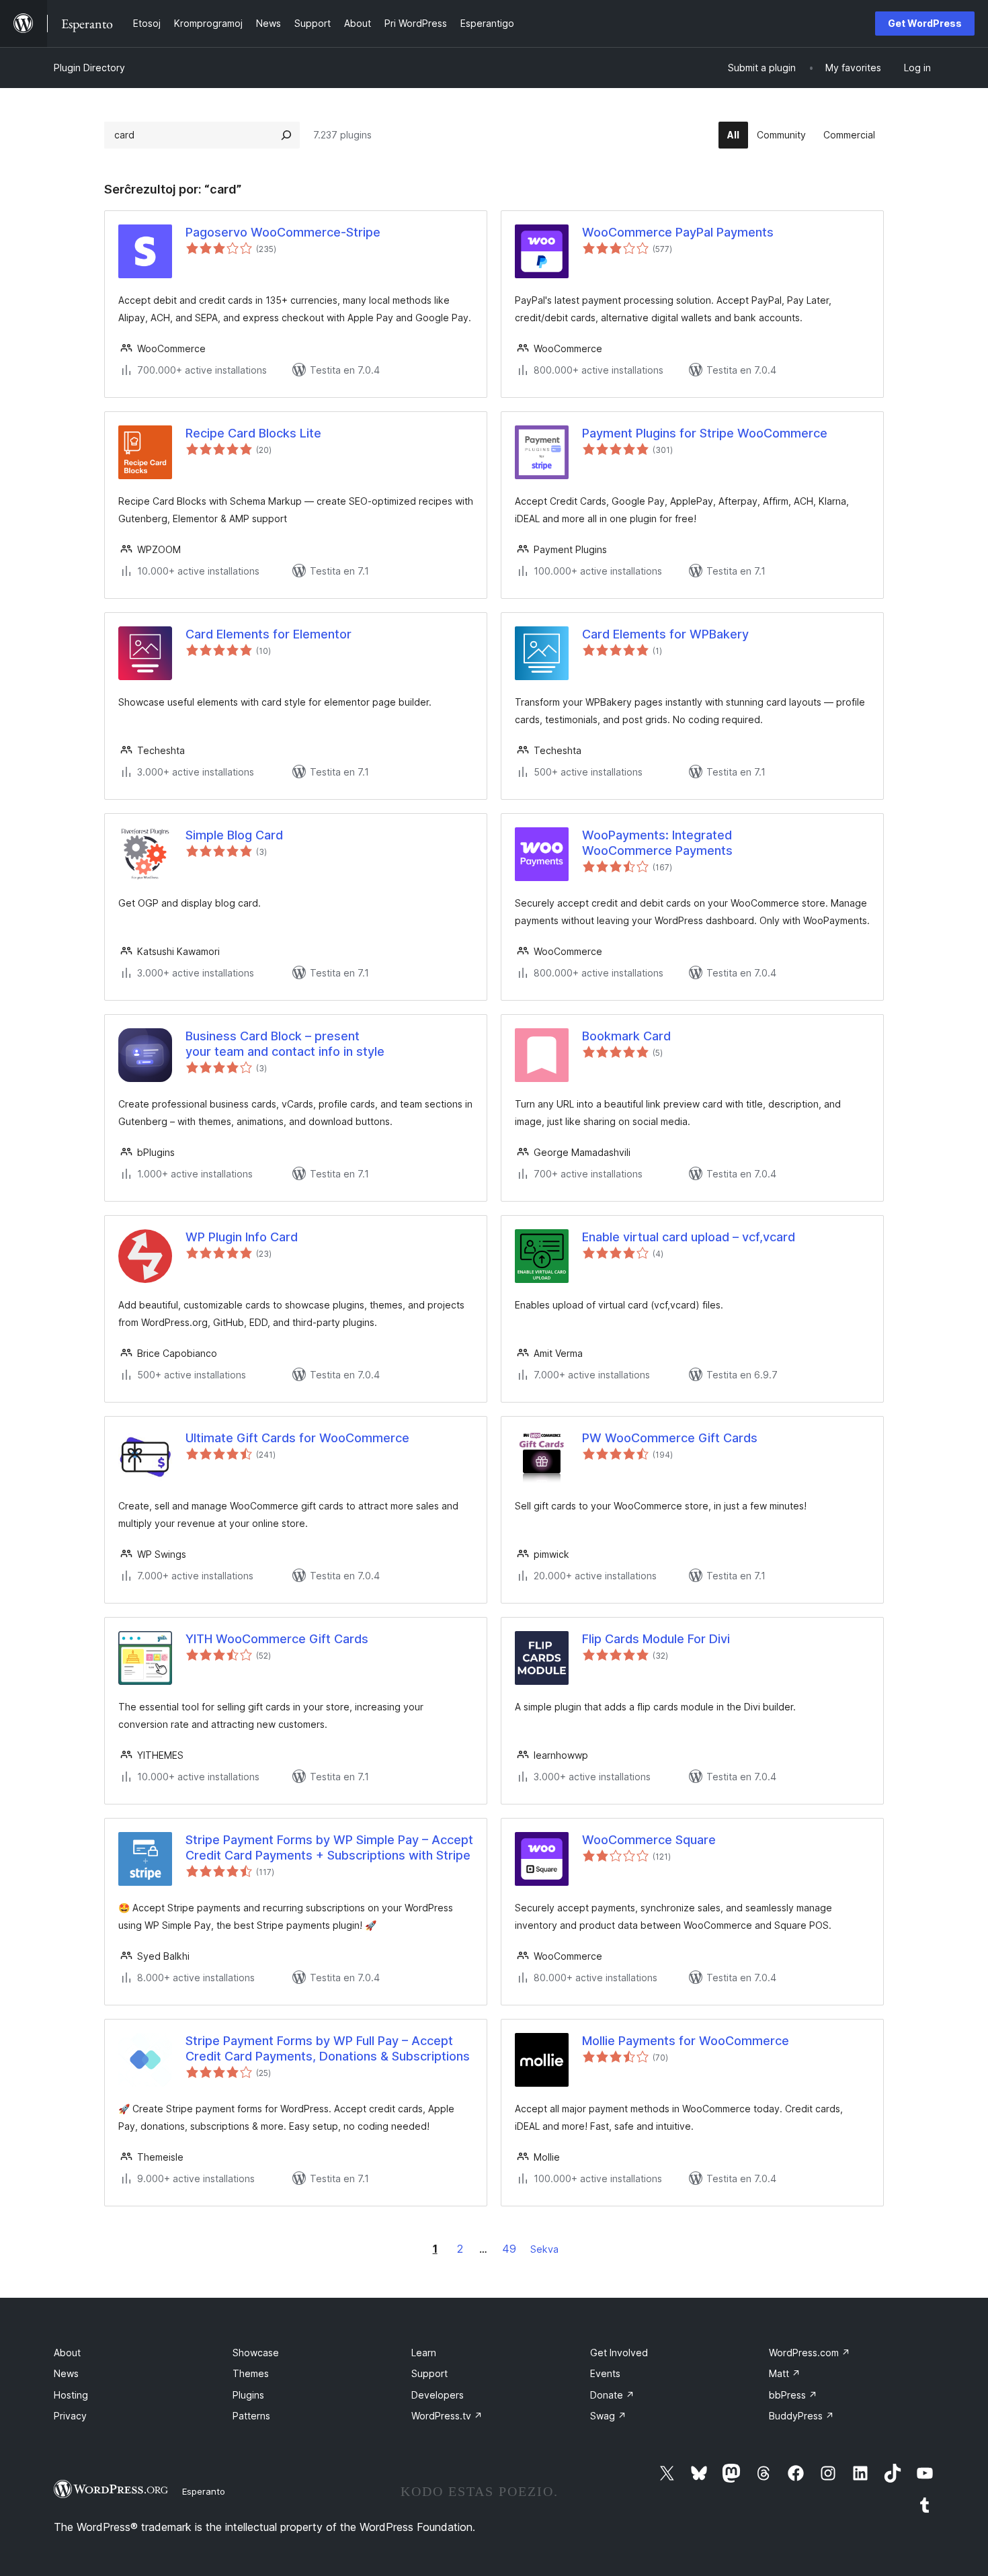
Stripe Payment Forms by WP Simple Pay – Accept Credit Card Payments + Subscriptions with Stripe (329, 1847)
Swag (608, 2416)
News (66, 2373)
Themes (251, 2373)
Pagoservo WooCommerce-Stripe (283, 232)
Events (605, 2373)
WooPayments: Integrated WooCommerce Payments (657, 843)
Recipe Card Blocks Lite (253, 433)
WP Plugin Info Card (242, 1237)
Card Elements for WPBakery (665, 634)
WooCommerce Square (649, 1840)
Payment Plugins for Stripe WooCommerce (705, 433)
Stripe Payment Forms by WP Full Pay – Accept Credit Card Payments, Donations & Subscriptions (328, 2048)
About (67, 2353)
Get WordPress (925, 23)
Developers (438, 2395)
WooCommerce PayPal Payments (678, 232)
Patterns (251, 2416)
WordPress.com (810, 2353)
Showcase (256, 2353)
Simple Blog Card (234, 835)
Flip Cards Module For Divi (656, 1639)
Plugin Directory (89, 68)
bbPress (793, 2395)
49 (509, 2249)
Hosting (71, 2395)
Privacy (70, 2416)
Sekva (544, 2249)
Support (429, 2373)
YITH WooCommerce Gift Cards (277, 1639)
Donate (612, 2395)
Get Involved (619, 2353)
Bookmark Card (626, 1036)
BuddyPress (801, 2416)
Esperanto (204, 2491)
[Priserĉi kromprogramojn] (286, 135)
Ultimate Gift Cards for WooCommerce (297, 1438)
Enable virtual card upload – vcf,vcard (689, 1237)
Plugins (248, 2395)
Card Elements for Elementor (269, 634)
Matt (785, 2373)
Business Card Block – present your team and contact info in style (285, 1044)
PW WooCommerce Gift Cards (670, 1438)
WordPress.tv (447, 2416)
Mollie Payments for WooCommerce (686, 2041)
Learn (424, 2353)
